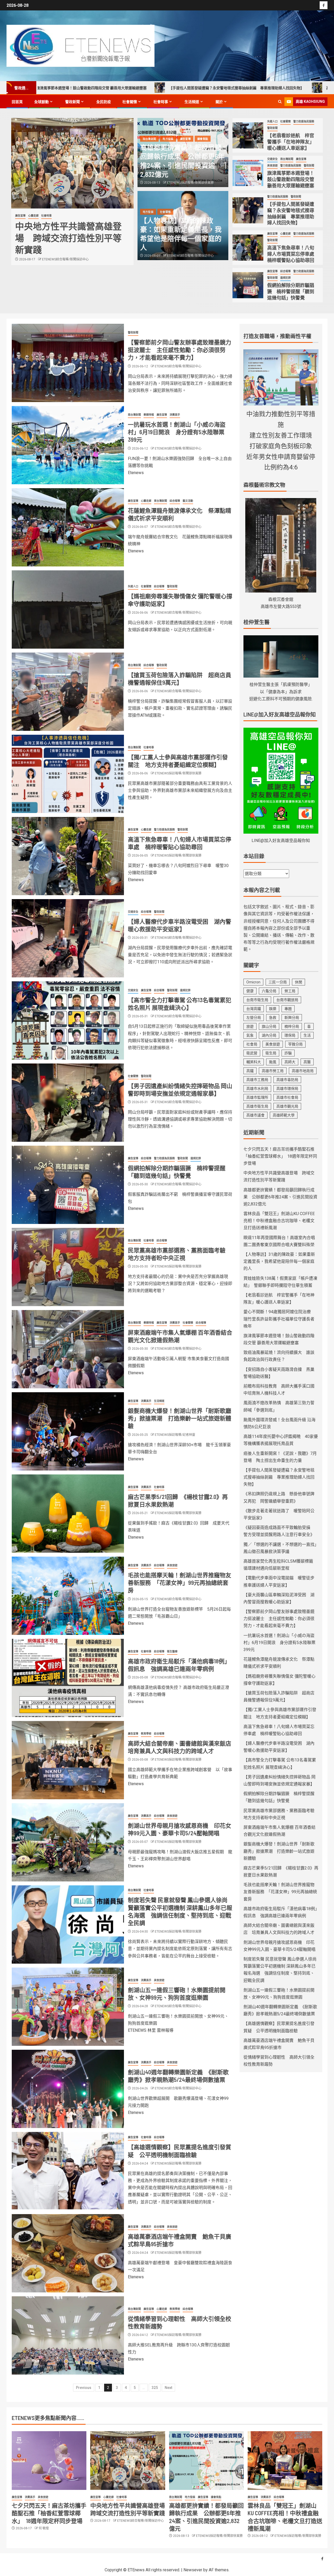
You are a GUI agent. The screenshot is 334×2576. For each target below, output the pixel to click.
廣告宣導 (49, 216)
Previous (84, 2388)
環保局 (290, 1035)
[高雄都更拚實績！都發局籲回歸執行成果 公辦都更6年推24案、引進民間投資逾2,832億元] (72, 163)
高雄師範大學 (284, 1115)
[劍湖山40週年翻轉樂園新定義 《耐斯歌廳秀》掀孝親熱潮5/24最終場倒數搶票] (68, 2089)
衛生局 (271, 1053)
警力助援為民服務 (304, 121)
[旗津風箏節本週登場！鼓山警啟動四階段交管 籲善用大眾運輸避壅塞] (248, 173)
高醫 (307, 1062)
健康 (250, 991)
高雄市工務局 (257, 1080)
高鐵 (250, 1071)
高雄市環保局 (287, 1089)
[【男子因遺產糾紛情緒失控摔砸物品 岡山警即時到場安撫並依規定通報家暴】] (68, 1103)
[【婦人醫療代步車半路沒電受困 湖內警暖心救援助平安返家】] (68, 938)
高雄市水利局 (257, 1089)
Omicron (253, 982)
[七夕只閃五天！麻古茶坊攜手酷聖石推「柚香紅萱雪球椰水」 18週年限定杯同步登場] (49, 2461)
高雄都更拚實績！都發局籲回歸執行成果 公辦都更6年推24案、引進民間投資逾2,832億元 (280, 1197)
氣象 (250, 1035)
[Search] (280, 102)
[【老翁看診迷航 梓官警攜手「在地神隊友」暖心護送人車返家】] (248, 135)
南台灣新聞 (22, 216)
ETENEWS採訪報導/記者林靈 (175, 1435)
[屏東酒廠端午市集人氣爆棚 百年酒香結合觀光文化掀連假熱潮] (68, 1349)
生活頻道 (192, 102)
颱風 (273, 1062)
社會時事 (161, 102)
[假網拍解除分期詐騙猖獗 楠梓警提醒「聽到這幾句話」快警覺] (248, 285)
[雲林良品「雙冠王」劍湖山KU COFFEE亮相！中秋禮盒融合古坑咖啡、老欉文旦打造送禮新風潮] (285, 2461)
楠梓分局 (292, 1026)
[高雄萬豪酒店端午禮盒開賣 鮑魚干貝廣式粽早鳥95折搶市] (68, 2253)
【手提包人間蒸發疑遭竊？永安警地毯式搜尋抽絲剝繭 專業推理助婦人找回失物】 (106, 88)
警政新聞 (73, 102)
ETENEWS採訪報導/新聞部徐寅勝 (65, 271)
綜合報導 (285, 271)
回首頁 (17, 102)
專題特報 (149, 415)
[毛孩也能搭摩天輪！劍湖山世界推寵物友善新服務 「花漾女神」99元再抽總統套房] (68, 1596)
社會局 (252, 1044)
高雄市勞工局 (273, 1071)
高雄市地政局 (303, 1071)
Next (168, 2388)
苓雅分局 (295, 1044)
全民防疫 (104, 102)
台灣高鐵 (254, 1009)
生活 (307, 1035)
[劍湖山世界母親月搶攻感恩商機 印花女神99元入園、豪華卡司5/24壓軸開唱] (68, 1842)
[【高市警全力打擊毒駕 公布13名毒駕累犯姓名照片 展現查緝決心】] (68, 1020)
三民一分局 (278, 982)
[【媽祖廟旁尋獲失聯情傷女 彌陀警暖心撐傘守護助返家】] (68, 609)
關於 (219, 102)
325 (155, 2388)
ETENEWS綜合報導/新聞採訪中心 (190, 256)
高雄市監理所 (257, 1097)
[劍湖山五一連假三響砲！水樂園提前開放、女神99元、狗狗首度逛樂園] (68, 2007)
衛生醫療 (172, 1651)
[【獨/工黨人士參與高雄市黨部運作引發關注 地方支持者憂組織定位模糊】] (68, 774)
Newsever (193, 2570)
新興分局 (292, 1018)
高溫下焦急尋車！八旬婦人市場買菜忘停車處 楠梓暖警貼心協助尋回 (252, 88)
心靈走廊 (285, 234)
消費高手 (175, 415)
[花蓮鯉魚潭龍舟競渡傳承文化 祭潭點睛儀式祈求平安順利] (68, 527)
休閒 (299, 982)
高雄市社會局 (287, 1097)
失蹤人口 (272, 121)
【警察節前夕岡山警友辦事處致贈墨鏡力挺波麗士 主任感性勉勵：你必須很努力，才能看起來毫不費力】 (180, 350)
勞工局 (290, 991)
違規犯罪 (285, 278)
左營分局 (254, 1018)
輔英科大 (254, 1062)
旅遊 (250, 1026)
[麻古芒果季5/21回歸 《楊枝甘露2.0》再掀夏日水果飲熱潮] (68, 1514)
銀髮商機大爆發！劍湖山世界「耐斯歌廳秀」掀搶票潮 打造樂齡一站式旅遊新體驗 (180, 1418)
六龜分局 (269, 991)
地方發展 (36, 216)
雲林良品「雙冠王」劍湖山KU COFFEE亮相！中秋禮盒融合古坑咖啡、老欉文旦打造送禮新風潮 (279, 1221)
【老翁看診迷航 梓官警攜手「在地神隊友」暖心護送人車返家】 (291, 142)
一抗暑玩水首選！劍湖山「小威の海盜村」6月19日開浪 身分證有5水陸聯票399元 (177, 432)
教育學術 (146, 1734)
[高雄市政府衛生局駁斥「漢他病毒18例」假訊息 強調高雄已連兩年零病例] (68, 1678)
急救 (273, 1018)
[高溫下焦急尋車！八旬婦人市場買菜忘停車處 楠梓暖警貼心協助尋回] (248, 248)
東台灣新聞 (160, 501)
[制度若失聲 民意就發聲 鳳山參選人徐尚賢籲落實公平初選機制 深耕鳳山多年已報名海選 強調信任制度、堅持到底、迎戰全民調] (68, 1924)
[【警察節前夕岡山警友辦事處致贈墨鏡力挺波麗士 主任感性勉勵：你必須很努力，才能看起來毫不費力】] (68, 363)
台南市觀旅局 (287, 1000)
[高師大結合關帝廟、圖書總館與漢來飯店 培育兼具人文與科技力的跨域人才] (68, 1760)
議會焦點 (62, 216)
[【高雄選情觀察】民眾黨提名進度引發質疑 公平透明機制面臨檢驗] (68, 2171)
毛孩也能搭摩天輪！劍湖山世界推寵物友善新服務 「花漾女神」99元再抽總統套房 (180, 1583)
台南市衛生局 (257, 1000)
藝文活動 (188, 501)
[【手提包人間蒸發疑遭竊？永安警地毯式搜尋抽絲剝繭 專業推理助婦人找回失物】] (248, 210)
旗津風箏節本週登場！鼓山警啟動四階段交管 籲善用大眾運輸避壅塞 (291, 179)
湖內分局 (269, 1035)
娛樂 (273, 1009)
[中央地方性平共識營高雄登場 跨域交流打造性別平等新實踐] (128, 2461)
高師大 (290, 1062)
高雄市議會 (255, 1115)
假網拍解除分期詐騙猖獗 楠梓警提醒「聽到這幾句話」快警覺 (291, 291)
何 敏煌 (44, 2528)
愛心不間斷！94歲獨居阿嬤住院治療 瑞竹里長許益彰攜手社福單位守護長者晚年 (279, 1319)
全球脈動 (41, 102)
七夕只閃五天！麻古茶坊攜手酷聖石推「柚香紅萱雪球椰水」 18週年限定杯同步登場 (280, 1156)
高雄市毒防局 (287, 1080)
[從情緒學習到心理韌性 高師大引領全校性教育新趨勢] (68, 2335)
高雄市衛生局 (257, 1106)
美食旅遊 (272, 166)
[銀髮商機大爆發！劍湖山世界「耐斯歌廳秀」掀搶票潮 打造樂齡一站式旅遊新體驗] (68, 1431)
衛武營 (252, 1053)
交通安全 (272, 159)
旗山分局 (269, 1026)
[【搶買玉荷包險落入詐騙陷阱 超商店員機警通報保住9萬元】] (68, 692)
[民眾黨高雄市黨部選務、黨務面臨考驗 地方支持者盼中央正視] (68, 1267)
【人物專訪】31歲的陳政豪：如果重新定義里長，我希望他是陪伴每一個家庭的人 (279, 1261)
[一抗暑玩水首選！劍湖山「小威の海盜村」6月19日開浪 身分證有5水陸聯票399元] (68, 445)
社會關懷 (130, 102)
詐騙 (288, 1053)
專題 (288, 1009)
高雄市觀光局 (287, 1106)
